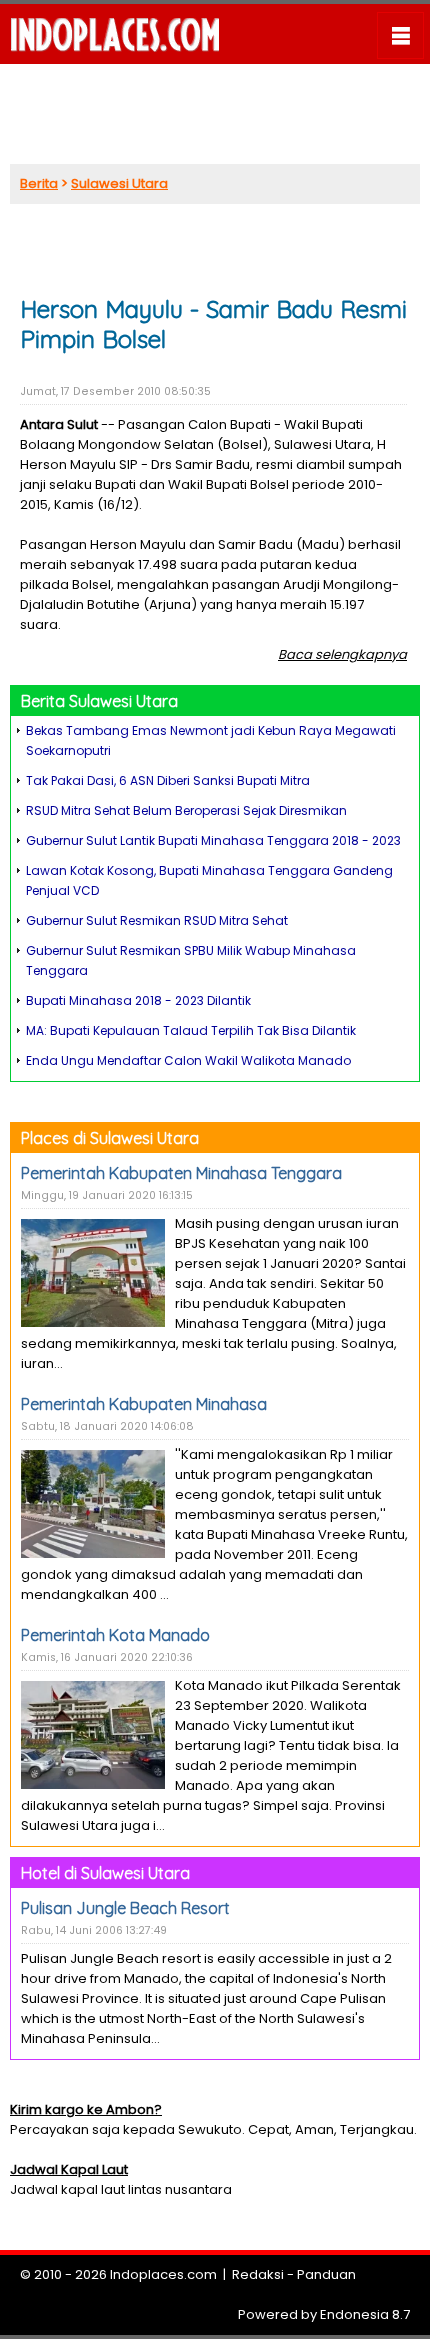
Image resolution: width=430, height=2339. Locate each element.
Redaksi (258, 2274)
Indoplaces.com (163, 2274)
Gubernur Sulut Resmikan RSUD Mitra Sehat (157, 920)
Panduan (326, 2274)
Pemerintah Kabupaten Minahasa (144, 1404)
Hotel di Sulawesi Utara (105, 1873)
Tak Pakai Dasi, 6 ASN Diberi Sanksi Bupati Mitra (168, 780)
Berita (39, 183)
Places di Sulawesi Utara (110, 1138)
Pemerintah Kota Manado (115, 1635)
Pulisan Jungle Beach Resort (125, 1908)
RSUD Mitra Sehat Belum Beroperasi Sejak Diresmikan (186, 810)
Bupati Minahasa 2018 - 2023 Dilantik (138, 1000)
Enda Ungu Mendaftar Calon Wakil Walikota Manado (188, 1060)
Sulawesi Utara (119, 183)
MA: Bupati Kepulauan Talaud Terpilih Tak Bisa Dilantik (191, 1030)
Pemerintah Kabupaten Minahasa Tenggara (181, 1173)
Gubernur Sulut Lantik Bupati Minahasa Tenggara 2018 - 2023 (213, 840)
